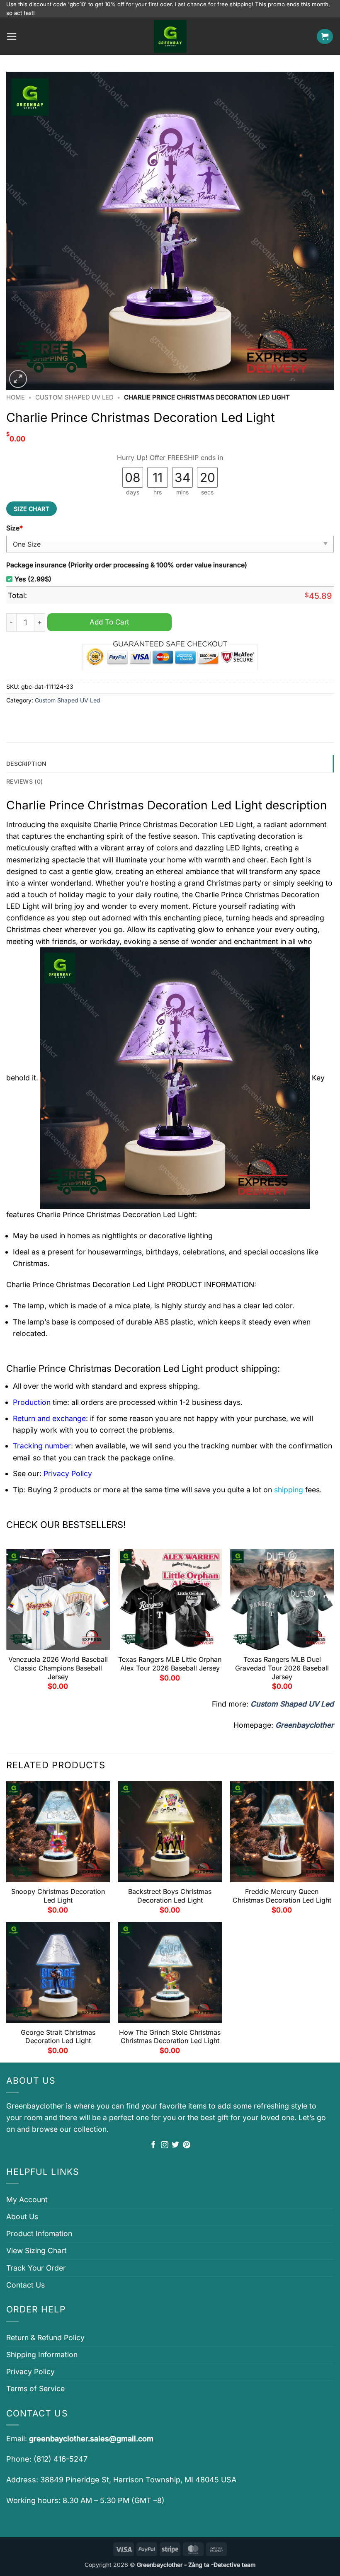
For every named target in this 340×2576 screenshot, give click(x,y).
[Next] (333, 1623)
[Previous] (7, 1623)
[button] (12, 36)
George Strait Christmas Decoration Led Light (58, 2037)
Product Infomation (39, 2233)
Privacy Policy (30, 2371)
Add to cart (109, 622)
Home (16, 397)
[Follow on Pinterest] (187, 2145)
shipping (289, 1490)
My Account (27, 2200)
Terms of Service (35, 2388)
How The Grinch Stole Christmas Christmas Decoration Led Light (170, 2037)
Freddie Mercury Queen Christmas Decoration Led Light (282, 1896)
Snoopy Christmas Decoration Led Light (58, 1896)
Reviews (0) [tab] (24, 781)
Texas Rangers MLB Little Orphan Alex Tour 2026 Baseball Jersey (170, 1664)
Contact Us (25, 2285)
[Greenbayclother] (170, 36)
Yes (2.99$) (33, 579)
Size (15, 528)
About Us (22, 2216)
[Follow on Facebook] (153, 2145)
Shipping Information (42, 2354)
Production (32, 1402)
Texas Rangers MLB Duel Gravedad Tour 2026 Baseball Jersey (282, 1668)
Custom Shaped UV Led (74, 397)
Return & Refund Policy (45, 2338)
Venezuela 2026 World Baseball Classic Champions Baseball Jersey (58, 1668)
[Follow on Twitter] (175, 2145)
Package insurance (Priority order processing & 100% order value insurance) (127, 565)
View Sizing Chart (36, 2250)
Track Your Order (36, 2268)
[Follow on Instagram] (165, 2145)
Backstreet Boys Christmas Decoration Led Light (170, 1896)
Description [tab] (26, 764)
